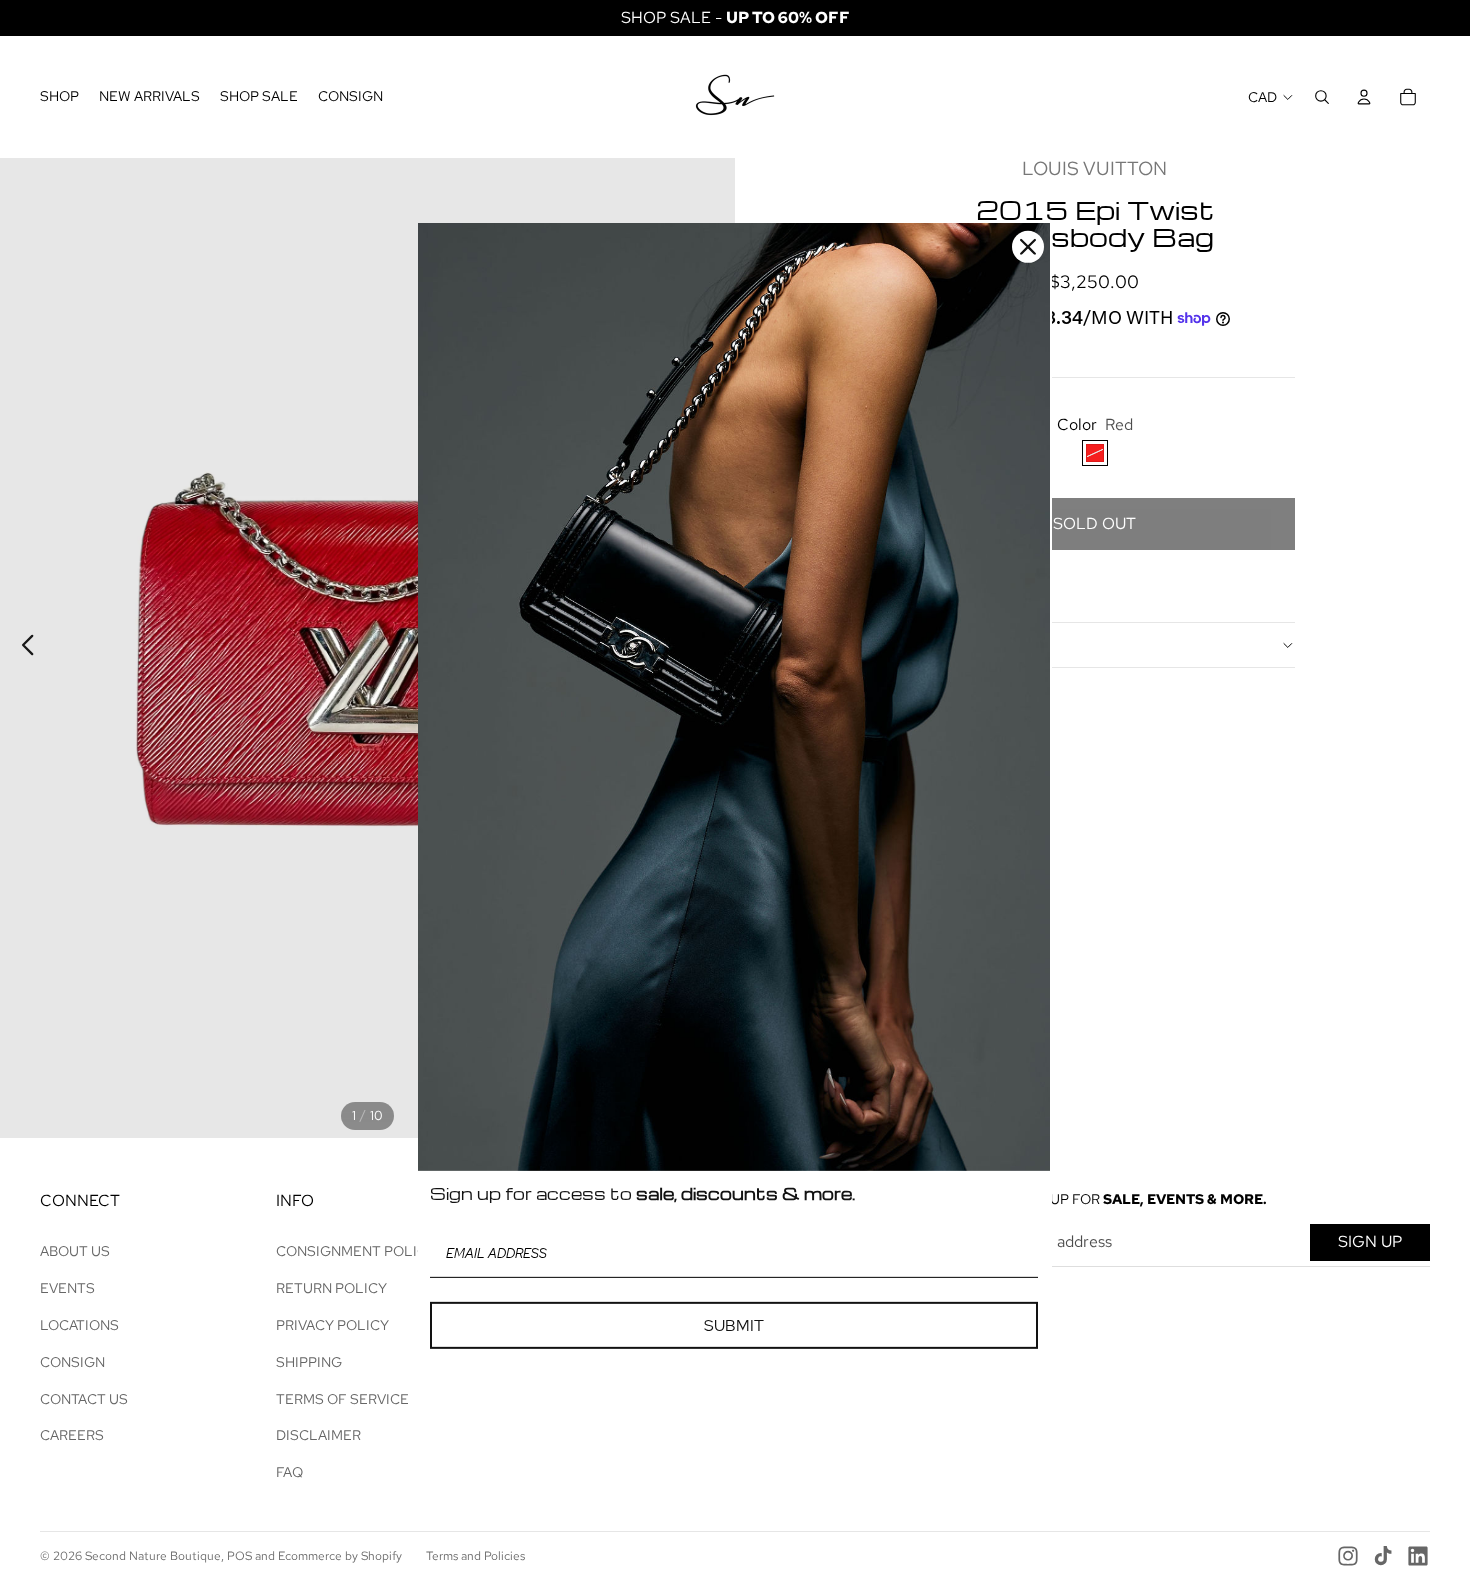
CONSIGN (72, 1362)
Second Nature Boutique (153, 1556)
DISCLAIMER (318, 1435)
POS (239, 1556)
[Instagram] (1348, 1556)
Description (942, 645)
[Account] (1364, 97)
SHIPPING (309, 1362)
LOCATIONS (79, 1325)
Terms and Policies (475, 1556)
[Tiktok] (1383, 1556)
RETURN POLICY (331, 1288)
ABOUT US (75, 1251)
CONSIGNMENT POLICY (356, 1251)
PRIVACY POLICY (332, 1325)
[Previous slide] (22, 648)
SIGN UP (1370, 1241)
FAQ (289, 1472)
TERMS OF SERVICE (342, 1399)
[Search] (1322, 97)
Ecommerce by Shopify (340, 1556)
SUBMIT (734, 1325)
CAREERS (72, 1435)
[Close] (1028, 247)
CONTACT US (84, 1399)
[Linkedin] (1418, 1556)
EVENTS (67, 1288)
